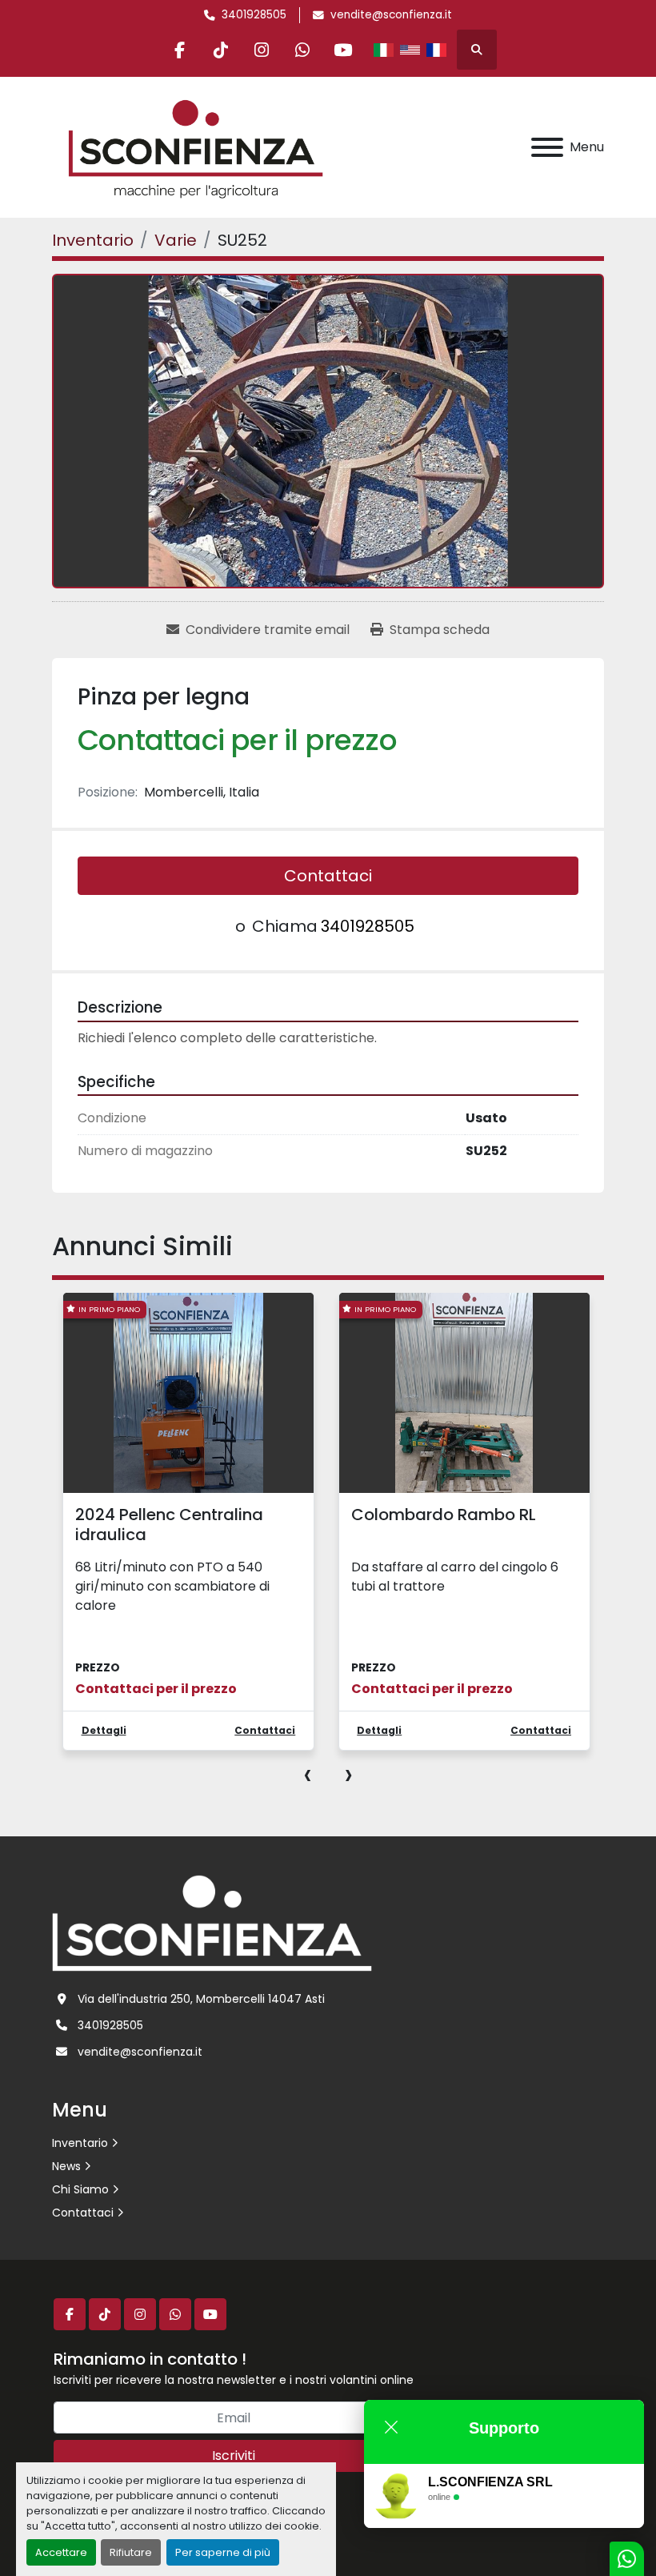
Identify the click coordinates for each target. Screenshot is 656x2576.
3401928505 (254, 15)
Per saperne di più (223, 2552)
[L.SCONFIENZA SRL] (212, 1922)
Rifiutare (131, 2552)
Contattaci (328, 876)
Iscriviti (234, 2456)
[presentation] (308, 1774)
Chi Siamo (80, 2189)
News (66, 2166)
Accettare (61, 2552)
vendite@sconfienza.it (391, 15)
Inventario (80, 2143)
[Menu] (547, 147)
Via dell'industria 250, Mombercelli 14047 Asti (201, 1999)
